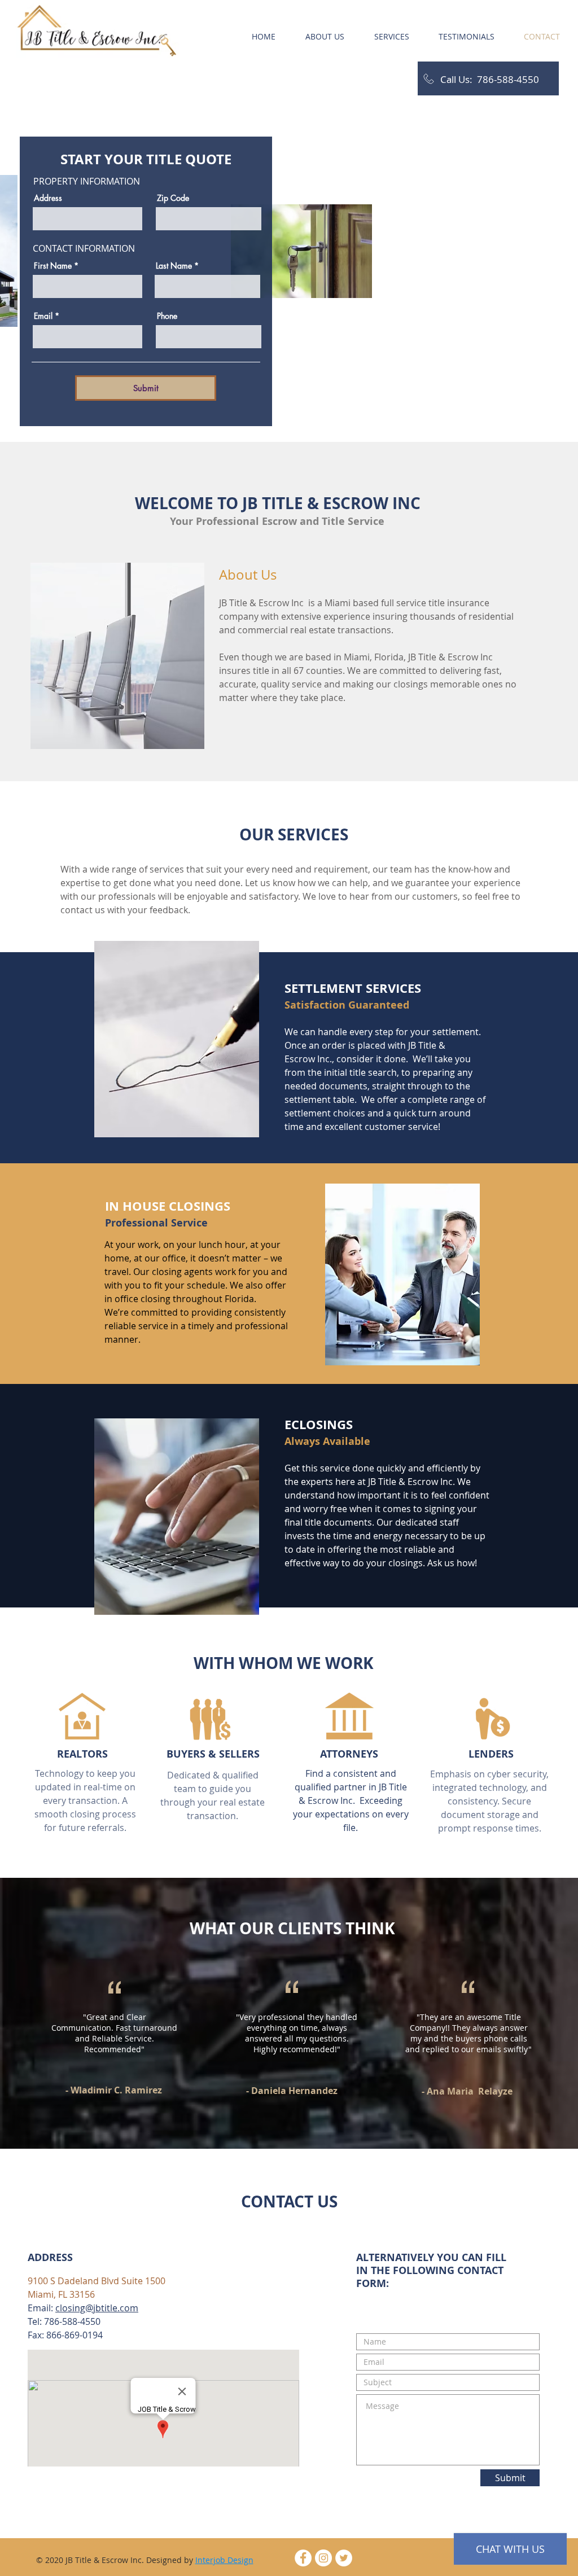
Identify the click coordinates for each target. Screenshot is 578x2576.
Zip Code (173, 198)
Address (48, 198)
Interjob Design (224, 2560)
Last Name (174, 266)
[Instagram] (323, 2558)
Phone (167, 316)
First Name (53, 266)
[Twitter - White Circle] (344, 2558)
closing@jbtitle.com (97, 2308)
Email (43, 316)
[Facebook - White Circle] (303, 2558)
